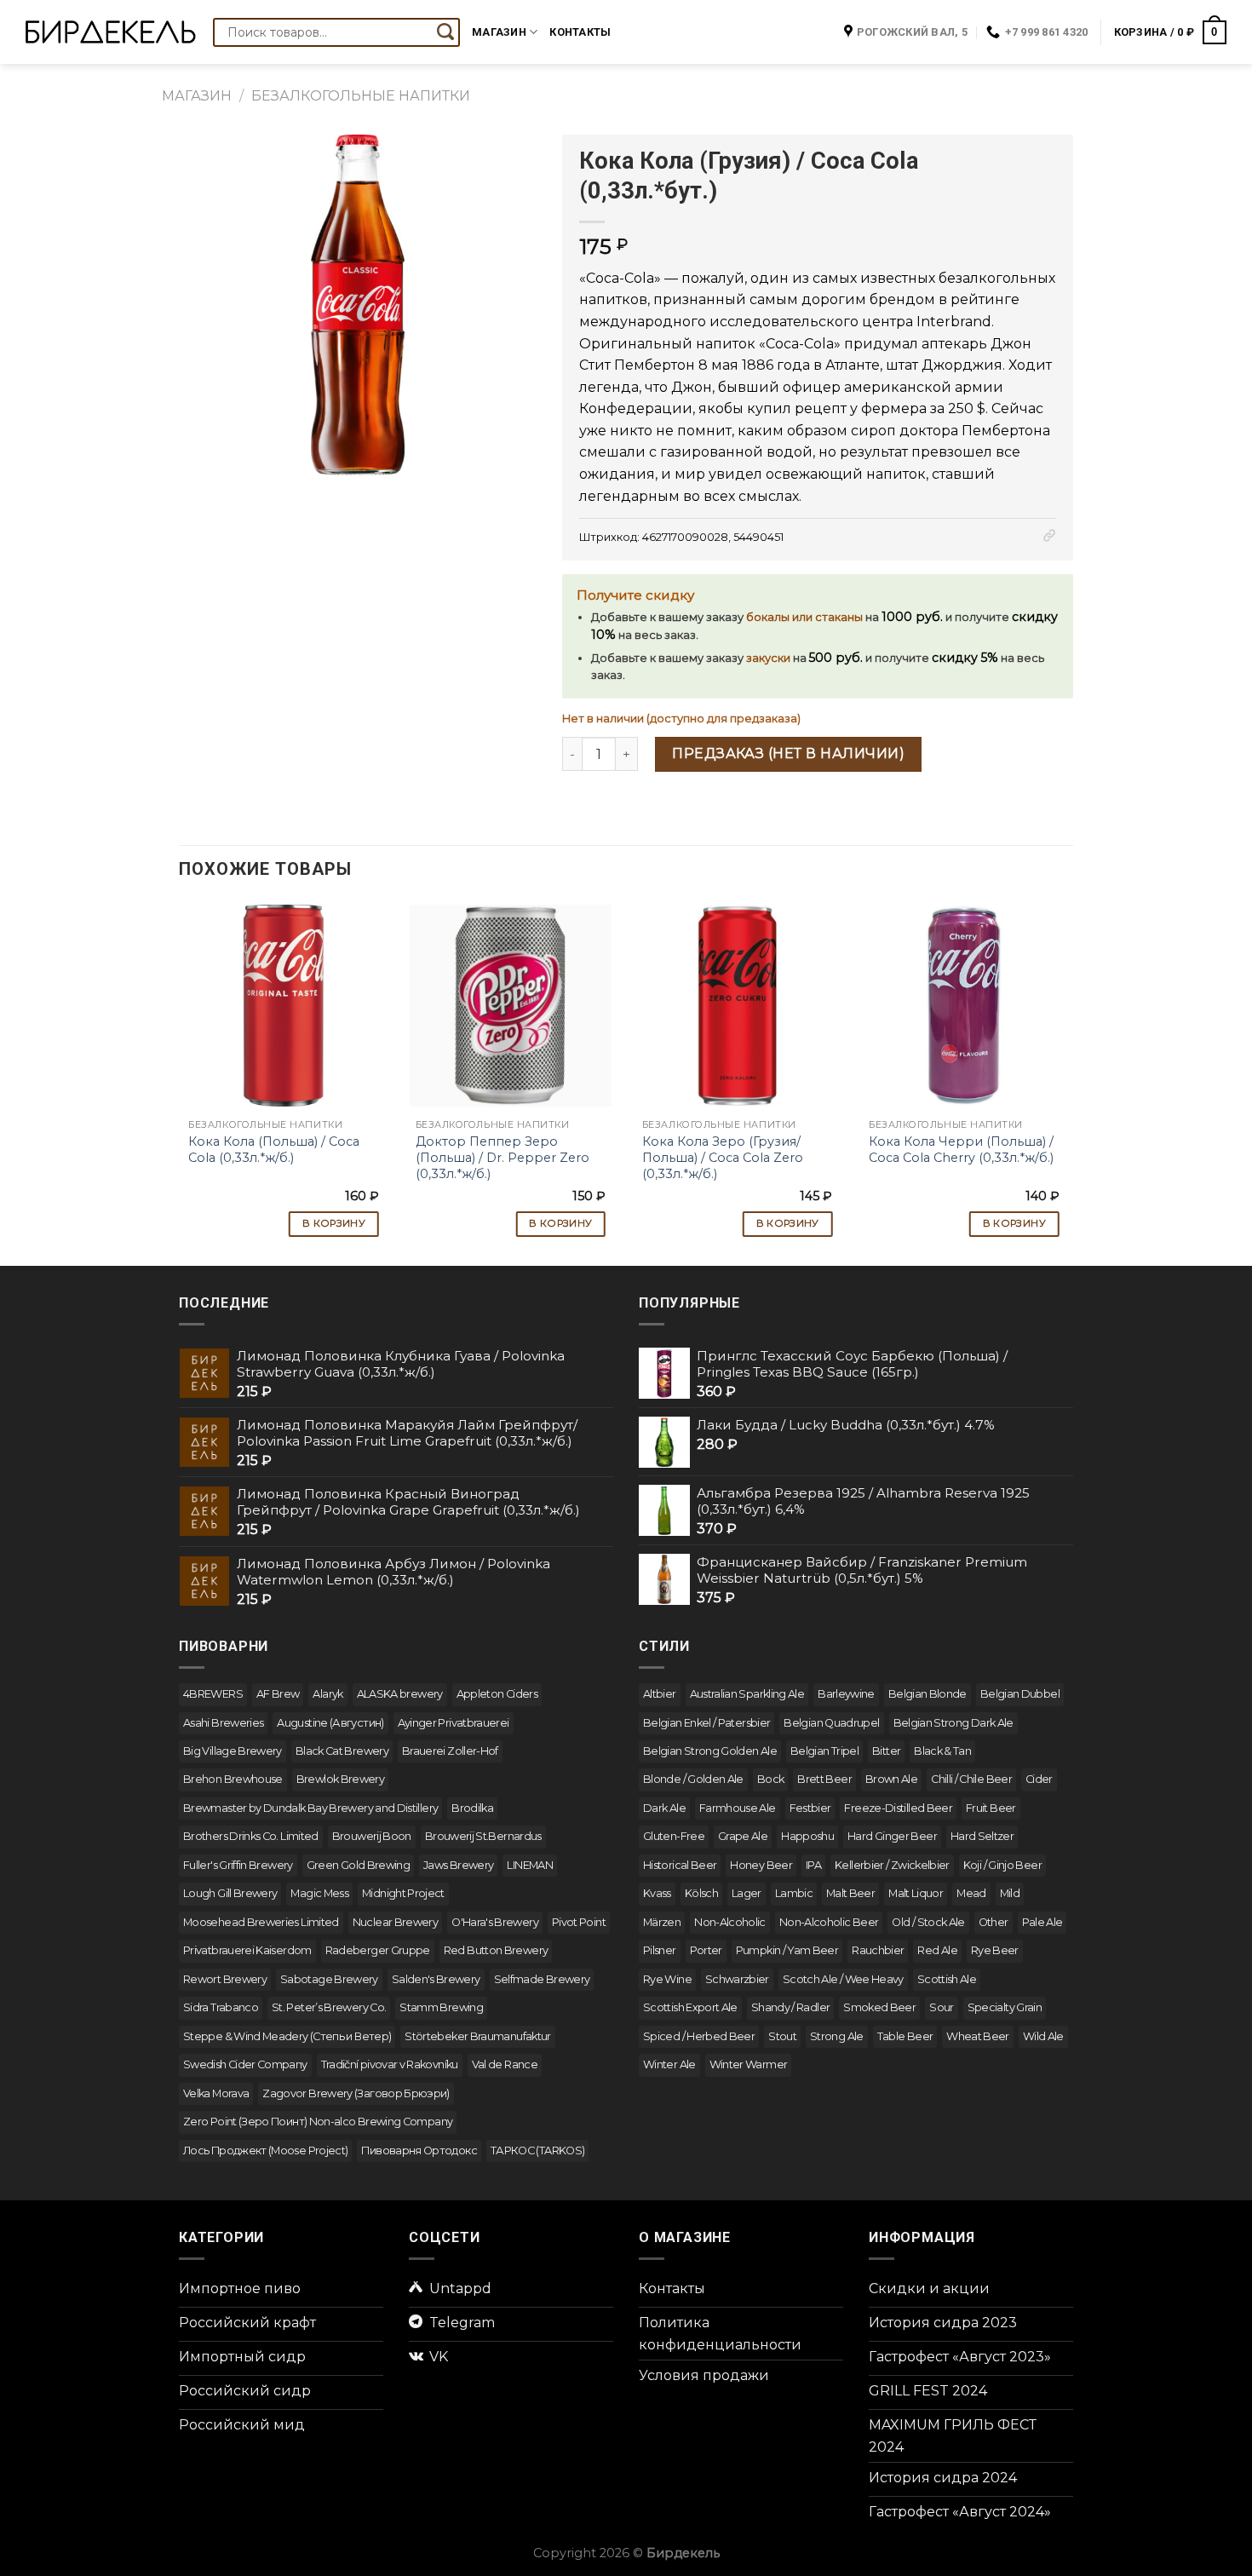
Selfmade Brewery (542, 1979)
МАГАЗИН (197, 96)
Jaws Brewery (458, 1865)
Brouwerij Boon (372, 1836)
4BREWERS (213, 1694)
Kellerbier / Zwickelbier (892, 1865)
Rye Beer (995, 1950)
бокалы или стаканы (804, 617)
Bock (770, 1779)
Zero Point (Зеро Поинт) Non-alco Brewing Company (318, 2122)
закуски (768, 658)
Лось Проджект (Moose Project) (265, 2150)
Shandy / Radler (790, 2007)
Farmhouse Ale (738, 1808)
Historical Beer (680, 1865)
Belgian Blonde (928, 1694)
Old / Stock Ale (928, 1922)
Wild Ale (1043, 2036)
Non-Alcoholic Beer (829, 1922)
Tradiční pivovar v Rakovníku (390, 2064)
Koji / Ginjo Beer (1002, 1865)
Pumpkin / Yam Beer (787, 1950)
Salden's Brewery (436, 1979)
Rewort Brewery (225, 1979)
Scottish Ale (947, 1979)
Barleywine (846, 1694)
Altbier (660, 1694)
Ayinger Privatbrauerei (454, 1723)
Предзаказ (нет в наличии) (788, 753)
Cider (1039, 1779)
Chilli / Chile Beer (971, 1779)
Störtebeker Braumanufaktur (477, 2036)
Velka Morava (216, 2093)
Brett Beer (824, 1779)
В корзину (334, 1223)
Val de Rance (505, 2064)
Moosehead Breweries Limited (261, 1922)
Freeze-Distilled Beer (898, 1808)
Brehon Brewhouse (233, 1779)
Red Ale (937, 1950)
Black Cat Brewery (342, 1751)
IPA (813, 1865)
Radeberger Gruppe (378, 1950)
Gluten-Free (674, 1836)
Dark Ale (664, 1808)
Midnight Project (403, 1893)
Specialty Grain (1005, 2007)
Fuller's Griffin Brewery (238, 1865)
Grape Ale (743, 1836)
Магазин (499, 32)
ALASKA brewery (400, 1694)
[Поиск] (445, 32)
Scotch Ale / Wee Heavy (843, 1979)
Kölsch (701, 1893)
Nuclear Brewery (395, 1922)
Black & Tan (942, 1751)
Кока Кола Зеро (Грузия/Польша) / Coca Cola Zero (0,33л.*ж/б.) (723, 1157)
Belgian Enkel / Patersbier (706, 1723)
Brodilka (472, 1808)
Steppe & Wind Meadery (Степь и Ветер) (287, 2036)
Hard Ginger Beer (892, 1836)
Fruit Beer (991, 1808)
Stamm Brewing (441, 2007)
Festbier (810, 1808)
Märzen (662, 1922)
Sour (941, 2007)
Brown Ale (891, 1779)
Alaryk (327, 1694)
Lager (747, 1893)
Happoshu (807, 1836)
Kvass (657, 1893)
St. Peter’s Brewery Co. (329, 2007)
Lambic (794, 1893)
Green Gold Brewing (358, 1865)
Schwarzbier (737, 1979)
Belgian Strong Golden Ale (710, 1751)
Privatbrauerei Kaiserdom (247, 1950)
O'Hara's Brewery (495, 1922)
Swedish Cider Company (245, 2064)
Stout (782, 2036)
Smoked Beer (879, 2007)
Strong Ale (837, 2036)
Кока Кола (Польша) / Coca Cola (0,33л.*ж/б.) (274, 1150)
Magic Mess (319, 1893)
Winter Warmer (749, 2064)
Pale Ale (1042, 1922)
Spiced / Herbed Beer (699, 2036)
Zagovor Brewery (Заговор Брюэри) (356, 2093)
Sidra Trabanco (221, 2007)
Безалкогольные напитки (361, 96)
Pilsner (660, 1950)
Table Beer (905, 2036)
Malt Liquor (916, 1893)
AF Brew (278, 1694)
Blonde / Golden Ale (693, 1779)
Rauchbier (878, 1950)
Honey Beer (761, 1865)
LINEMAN (530, 1865)
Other (994, 1922)
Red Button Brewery (496, 1950)
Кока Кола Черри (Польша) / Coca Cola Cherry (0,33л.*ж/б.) (961, 1150)
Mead (971, 1893)
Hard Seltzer (982, 1836)
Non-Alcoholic (730, 1922)
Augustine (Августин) (330, 1723)
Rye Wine (667, 1979)
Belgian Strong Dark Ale (953, 1723)
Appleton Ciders (497, 1694)
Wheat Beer (978, 2036)
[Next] (1068, 1074)
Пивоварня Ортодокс (419, 2150)
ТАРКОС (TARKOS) (537, 2150)
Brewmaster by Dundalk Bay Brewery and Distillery (310, 1808)
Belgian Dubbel (1020, 1694)
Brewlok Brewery (340, 1779)
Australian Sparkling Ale (747, 1694)
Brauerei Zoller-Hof (450, 1751)
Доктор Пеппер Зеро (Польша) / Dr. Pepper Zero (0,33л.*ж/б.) (503, 1157)
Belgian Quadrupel (831, 1723)
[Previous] (180, 1074)
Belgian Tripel (824, 1751)
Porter (706, 1950)
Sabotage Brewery (329, 1979)
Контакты (580, 32)
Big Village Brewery (233, 1751)
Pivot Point (579, 1922)
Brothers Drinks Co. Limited (251, 1836)
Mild (1010, 1893)
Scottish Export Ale (690, 2007)
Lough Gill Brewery (230, 1893)
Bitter (886, 1751)
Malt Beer (850, 1893)
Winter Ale (669, 2064)
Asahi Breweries (223, 1723)
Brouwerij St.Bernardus (483, 1836)
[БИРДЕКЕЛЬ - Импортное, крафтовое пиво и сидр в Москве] (111, 32)
